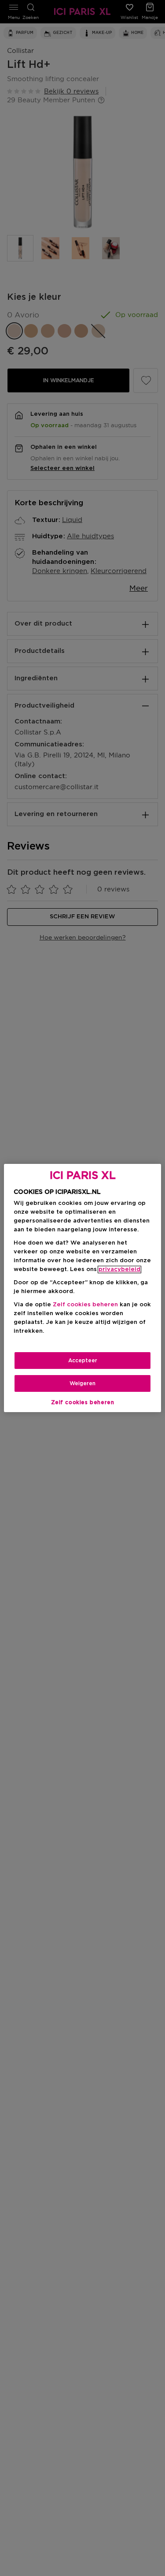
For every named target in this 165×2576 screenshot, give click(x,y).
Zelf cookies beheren (83, 1402)
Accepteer (83, 1361)
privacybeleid (119, 1269)
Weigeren (82, 1383)
